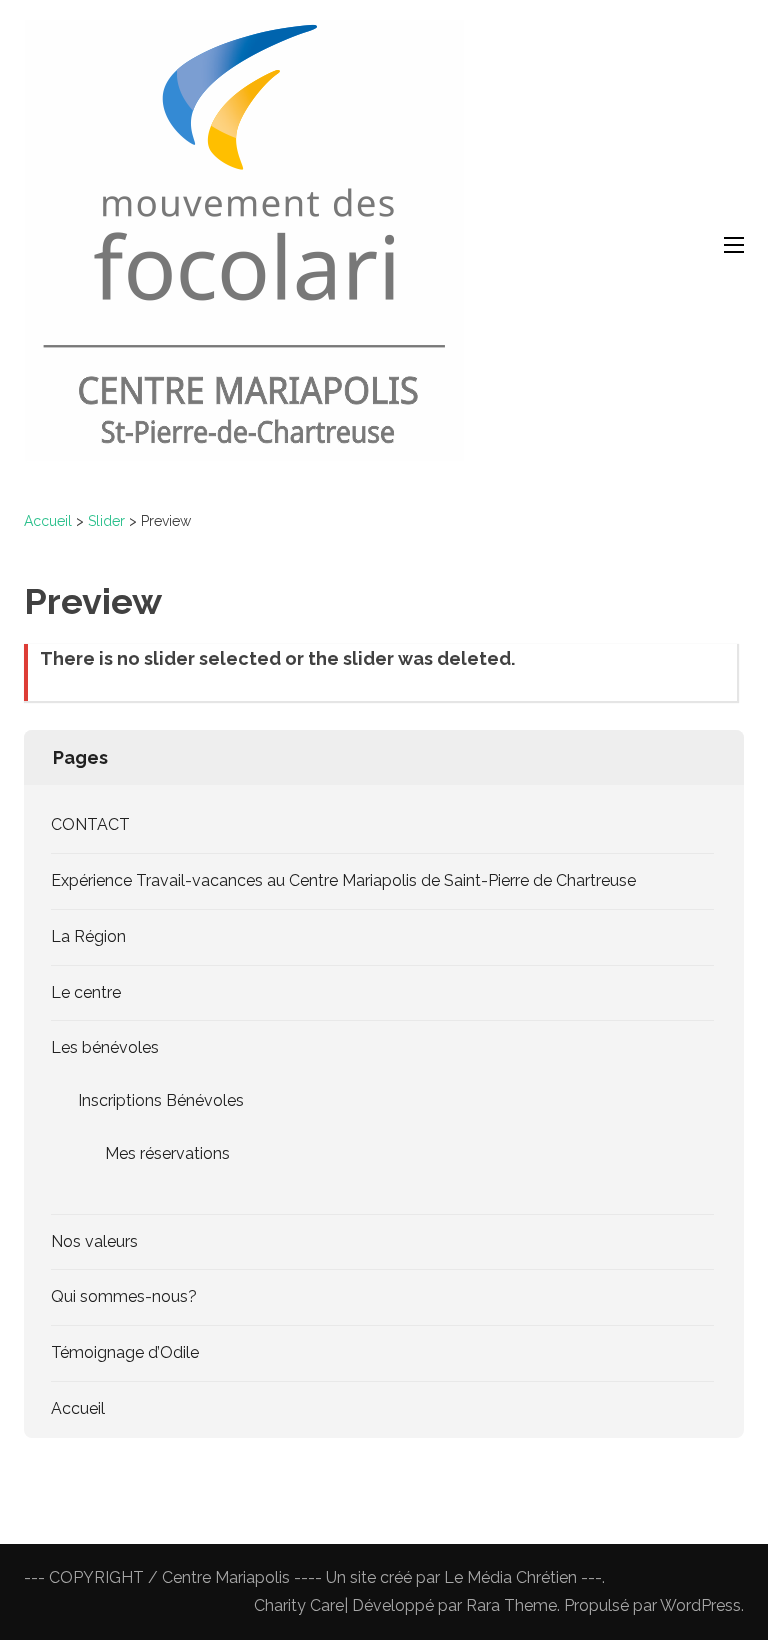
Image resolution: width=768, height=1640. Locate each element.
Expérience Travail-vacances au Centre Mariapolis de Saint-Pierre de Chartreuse (343, 880)
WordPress (700, 1605)
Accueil (48, 521)
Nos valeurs (94, 1241)
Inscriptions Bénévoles (161, 1100)
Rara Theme (511, 1605)
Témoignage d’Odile (125, 1352)
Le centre (86, 992)
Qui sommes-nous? (124, 1296)
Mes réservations (167, 1153)
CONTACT (90, 824)
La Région (88, 936)
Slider (106, 521)
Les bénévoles (105, 1047)
